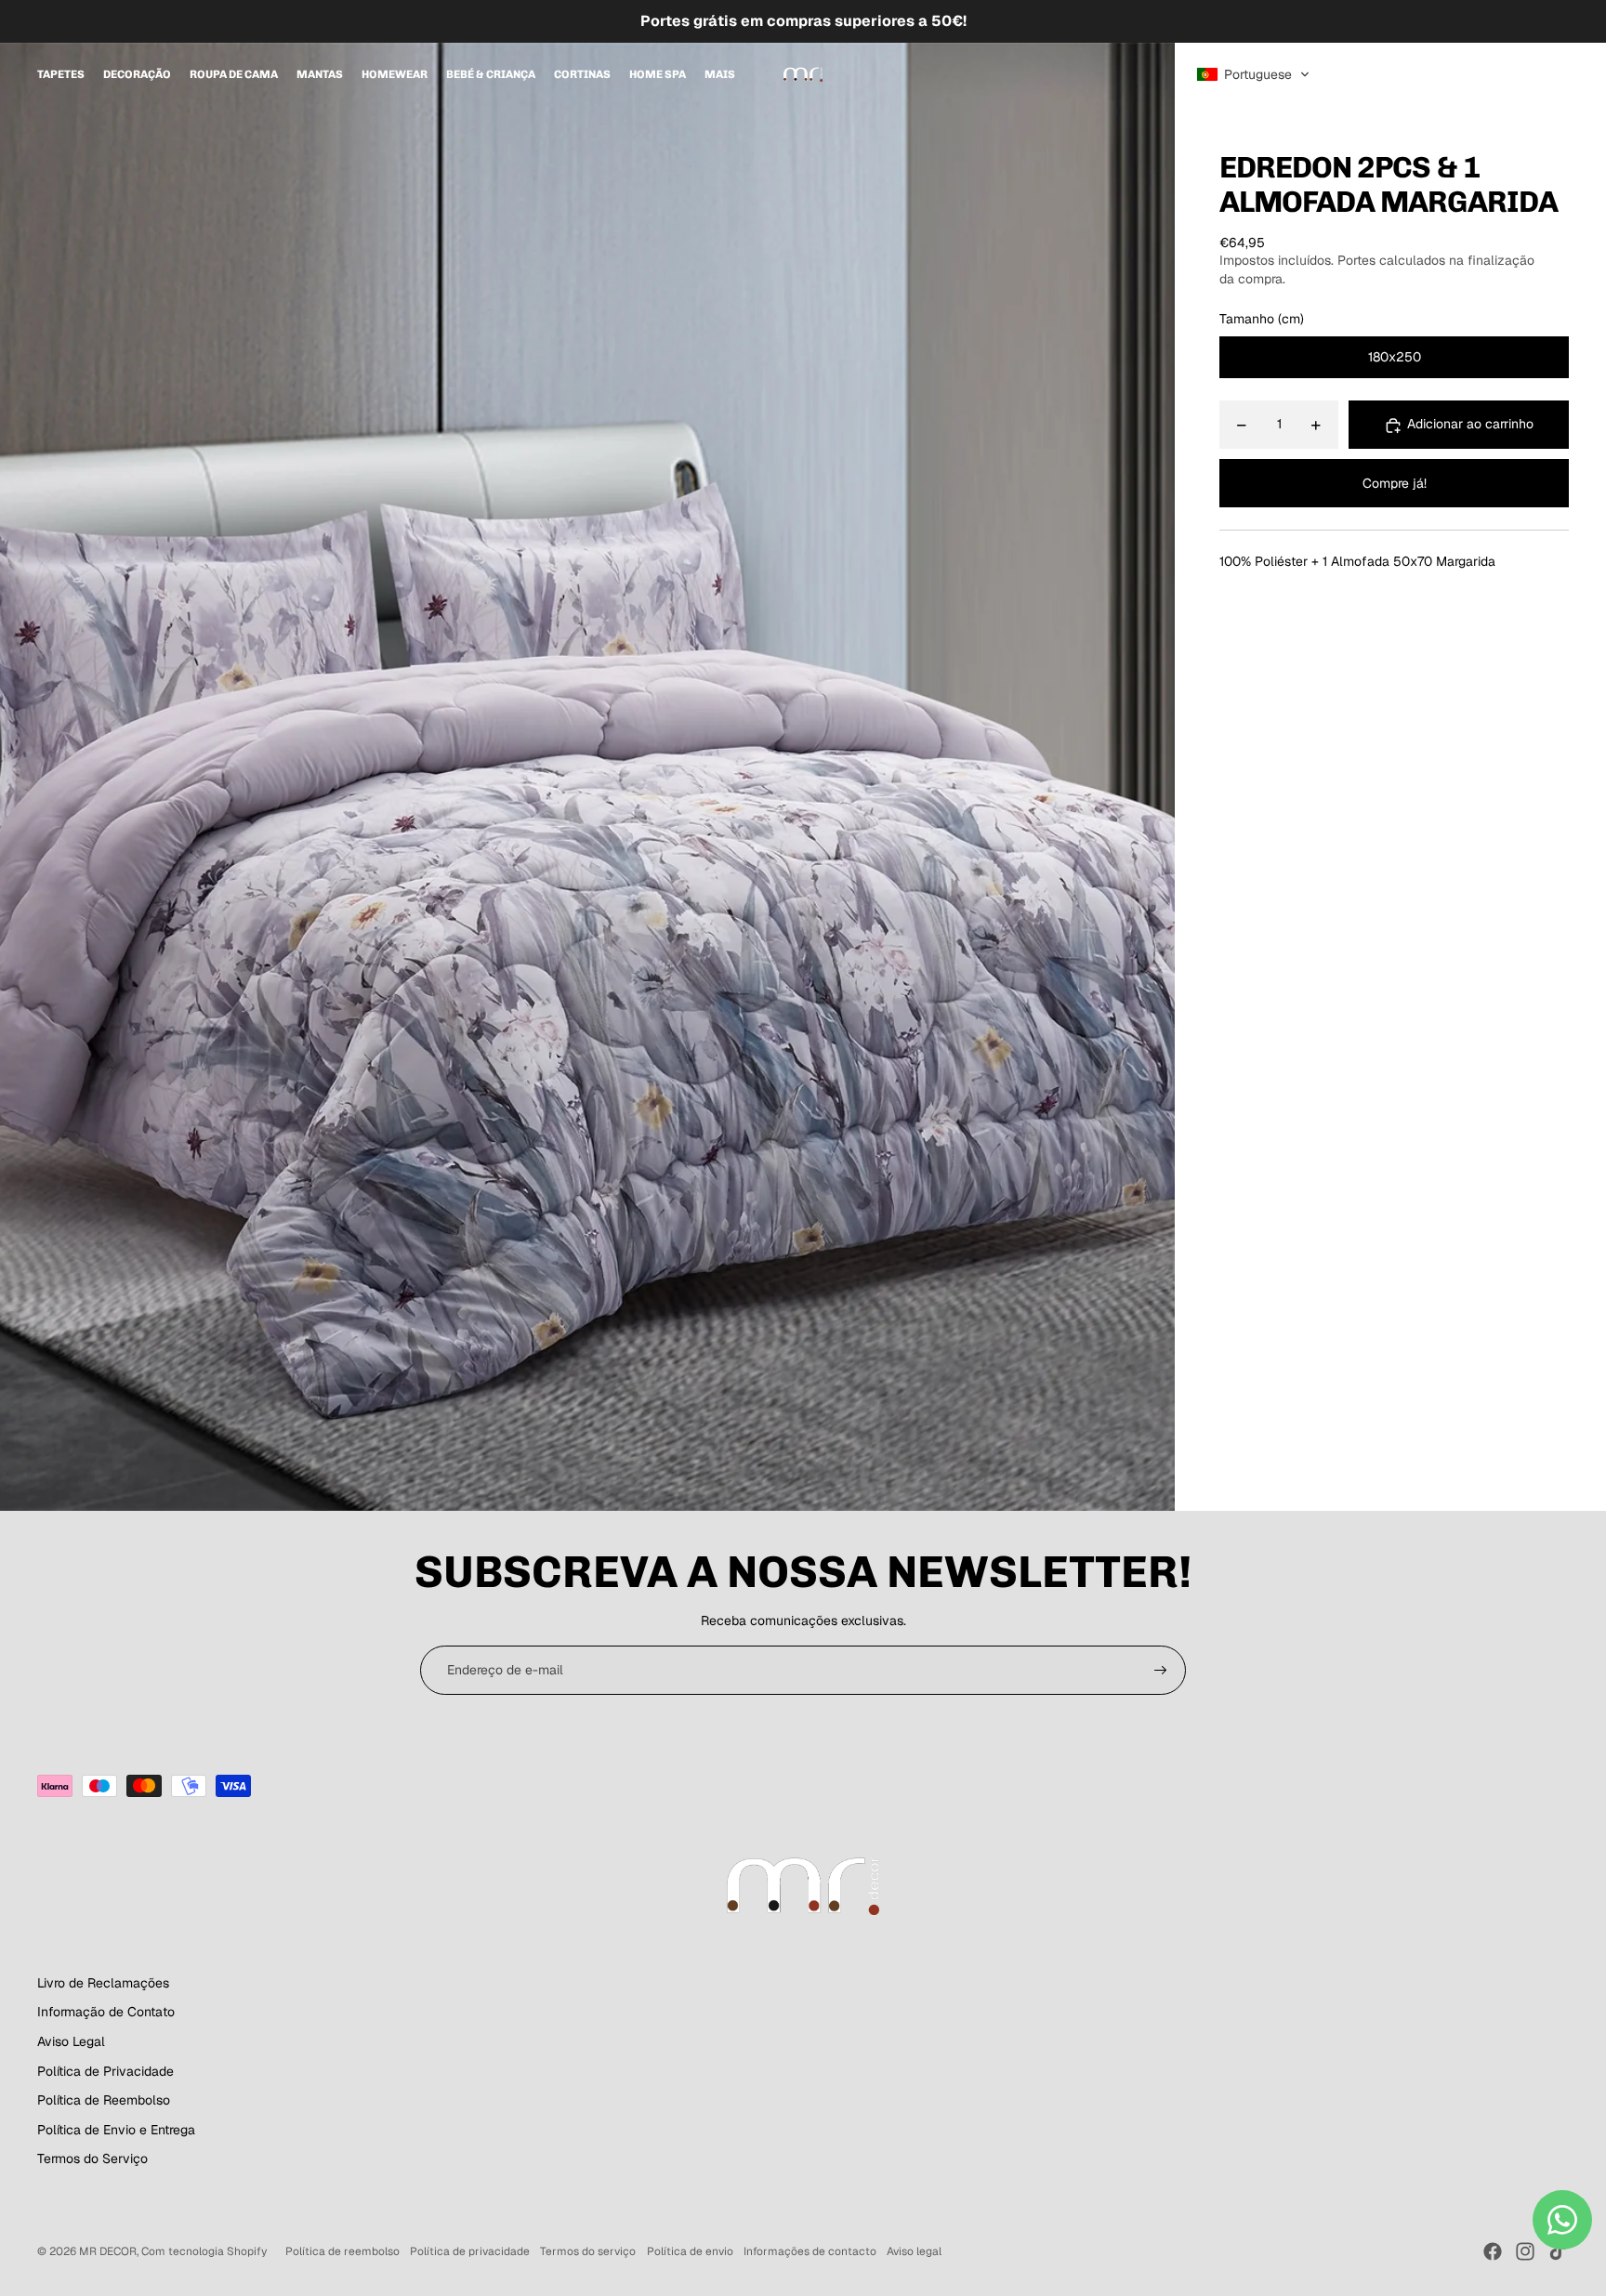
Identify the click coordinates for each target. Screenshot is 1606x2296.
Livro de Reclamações (103, 1983)
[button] (1253, 74)
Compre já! (1395, 483)
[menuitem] (61, 74)
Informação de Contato (106, 2012)
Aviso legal (914, 2251)
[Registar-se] (1161, 1671)
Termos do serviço (588, 2251)
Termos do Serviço (92, 2158)
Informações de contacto (810, 2251)
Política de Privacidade (105, 2071)
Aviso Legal (71, 2041)
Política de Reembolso (104, 2100)
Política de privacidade (470, 2251)
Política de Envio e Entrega (116, 2130)
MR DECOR (108, 2251)
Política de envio (690, 2251)
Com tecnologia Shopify (204, 2251)
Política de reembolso (342, 2251)
